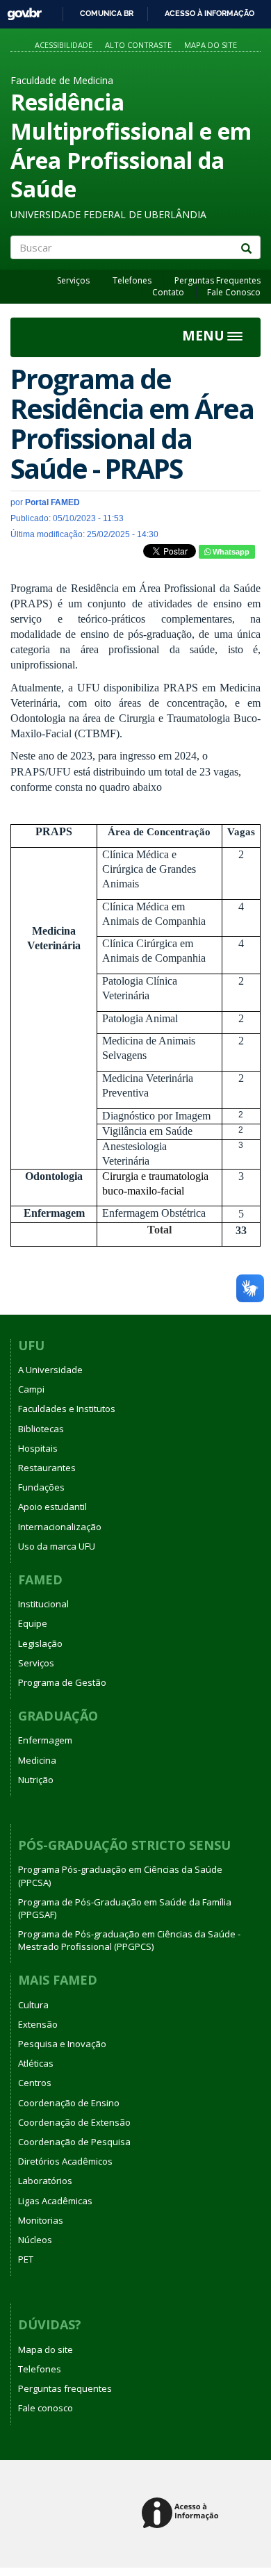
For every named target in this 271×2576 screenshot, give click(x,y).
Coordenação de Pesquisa (74, 2142)
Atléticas (36, 2063)
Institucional (43, 1604)
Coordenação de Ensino (69, 2103)
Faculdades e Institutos (67, 1409)
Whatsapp (230, 552)
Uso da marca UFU (57, 1546)
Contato (168, 292)
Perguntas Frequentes (217, 280)
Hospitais (38, 1448)
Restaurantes (47, 1468)
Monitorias (41, 2220)
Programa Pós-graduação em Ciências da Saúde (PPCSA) (120, 1876)
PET (26, 2259)
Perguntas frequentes (65, 2388)
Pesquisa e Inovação (62, 2044)
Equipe (33, 1623)
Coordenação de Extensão (74, 2122)
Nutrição (36, 1780)
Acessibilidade (64, 45)
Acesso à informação (210, 13)
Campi (31, 1389)
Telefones (132, 280)
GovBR (20, 10)
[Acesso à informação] (182, 2514)
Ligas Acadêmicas (55, 2201)
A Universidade (50, 1370)
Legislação (40, 1643)
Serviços (73, 280)
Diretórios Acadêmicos (65, 2161)
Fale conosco (46, 2408)
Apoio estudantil (52, 1507)
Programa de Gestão (62, 1682)
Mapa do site (211, 45)
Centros (35, 2083)
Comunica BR (107, 13)
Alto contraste (138, 45)
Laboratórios (45, 2181)
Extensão (38, 2024)
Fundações (41, 1487)
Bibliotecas (41, 1429)
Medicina (37, 1760)
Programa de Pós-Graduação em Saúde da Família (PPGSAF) (125, 1908)
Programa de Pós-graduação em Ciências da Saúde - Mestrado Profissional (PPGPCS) (129, 1940)
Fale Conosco (234, 292)
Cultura (33, 2005)
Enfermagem (45, 1740)
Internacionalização (60, 1527)
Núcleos (35, 2240)
